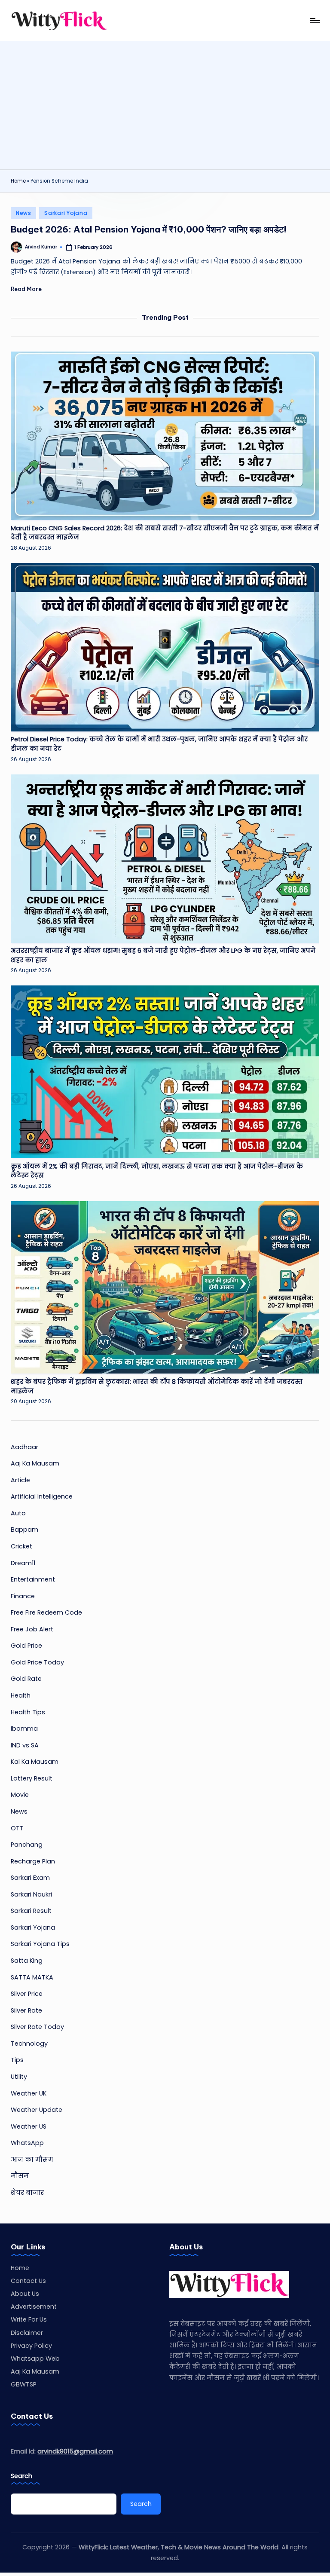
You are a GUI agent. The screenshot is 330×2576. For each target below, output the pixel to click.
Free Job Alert (32, 1629)
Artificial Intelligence (42, 1496)
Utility (19, 2077)
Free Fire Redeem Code (46, 1612)
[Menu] (314, 21)
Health (21, 1695)
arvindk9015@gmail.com (75, 2451)
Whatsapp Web (35, 2359)
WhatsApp (27, 2143)
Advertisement (34, 2307)
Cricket (21, 1546)
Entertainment (33, 1579)
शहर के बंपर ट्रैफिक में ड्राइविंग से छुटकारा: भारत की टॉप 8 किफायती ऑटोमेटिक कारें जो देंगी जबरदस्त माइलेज (157, 1386)
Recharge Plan (33, 1861)
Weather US (29, 2126)
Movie (20, 1795)
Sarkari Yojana (66, 213)
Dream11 (23, 1563)
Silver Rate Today (37, 2027)
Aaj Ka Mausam (35, 1463)
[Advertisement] (165, 105)
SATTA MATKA (32, 1977)
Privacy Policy (31, 2346)
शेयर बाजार (27, 2193)
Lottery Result (32, 1778)
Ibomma (24, 1729)
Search (21, 2476)
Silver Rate (26, 2010)
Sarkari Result (31, 1911)
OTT (17, 1828)
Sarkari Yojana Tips (40, 1944)
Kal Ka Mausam (35, 1762)
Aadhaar (24, 1447)
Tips (17, 2060)
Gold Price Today (37, 1662)
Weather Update (37, 2110)
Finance (23, 1596)
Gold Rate (26, 1679)
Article (20, 1480)
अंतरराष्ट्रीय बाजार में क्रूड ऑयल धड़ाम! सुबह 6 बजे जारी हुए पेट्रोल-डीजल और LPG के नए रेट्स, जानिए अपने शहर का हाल (163, 955)
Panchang (27, 1845)
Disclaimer (27, 2333)
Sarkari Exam (30, 1878)
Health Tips (28, 1712)
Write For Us (29, 2319)
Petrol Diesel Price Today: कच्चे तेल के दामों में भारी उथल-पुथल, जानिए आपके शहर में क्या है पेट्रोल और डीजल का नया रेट (159, 744)
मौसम (20, 2176)
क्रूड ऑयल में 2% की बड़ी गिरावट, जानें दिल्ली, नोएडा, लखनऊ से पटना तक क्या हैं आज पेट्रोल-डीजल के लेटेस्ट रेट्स (157, 1171)
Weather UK (29, 2093)
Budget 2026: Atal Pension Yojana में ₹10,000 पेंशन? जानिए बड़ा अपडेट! (149, 229)
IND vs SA (25, 1745)
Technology (29, 2044)
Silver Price (27, 1994)
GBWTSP (24, 2384)
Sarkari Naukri (31, 1894)
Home (18, 181)
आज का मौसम (32, 2160)
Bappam (24, 1530)
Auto (18, 1513)
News (23, 213)
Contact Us (28, 2281)
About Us (25, 2294)
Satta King (27, 1961)
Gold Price (26, 1646)
